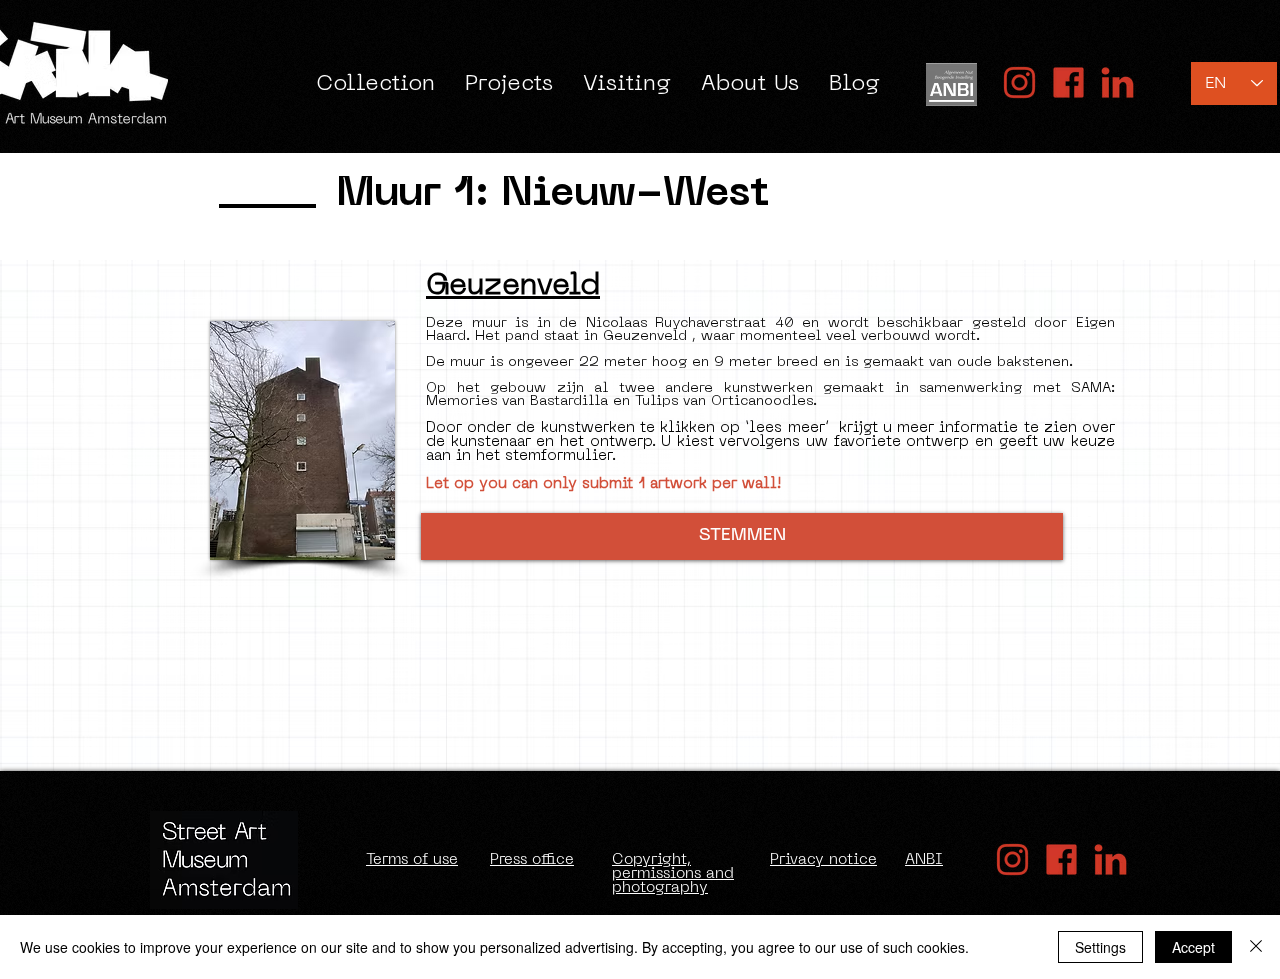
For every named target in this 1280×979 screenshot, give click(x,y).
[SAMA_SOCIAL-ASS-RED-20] (1019, 82)
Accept (1193, 947)
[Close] (1256, 947)
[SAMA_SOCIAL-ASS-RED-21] (1068, 82)
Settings (1100, 947)
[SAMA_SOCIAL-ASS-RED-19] (1117, 82)
